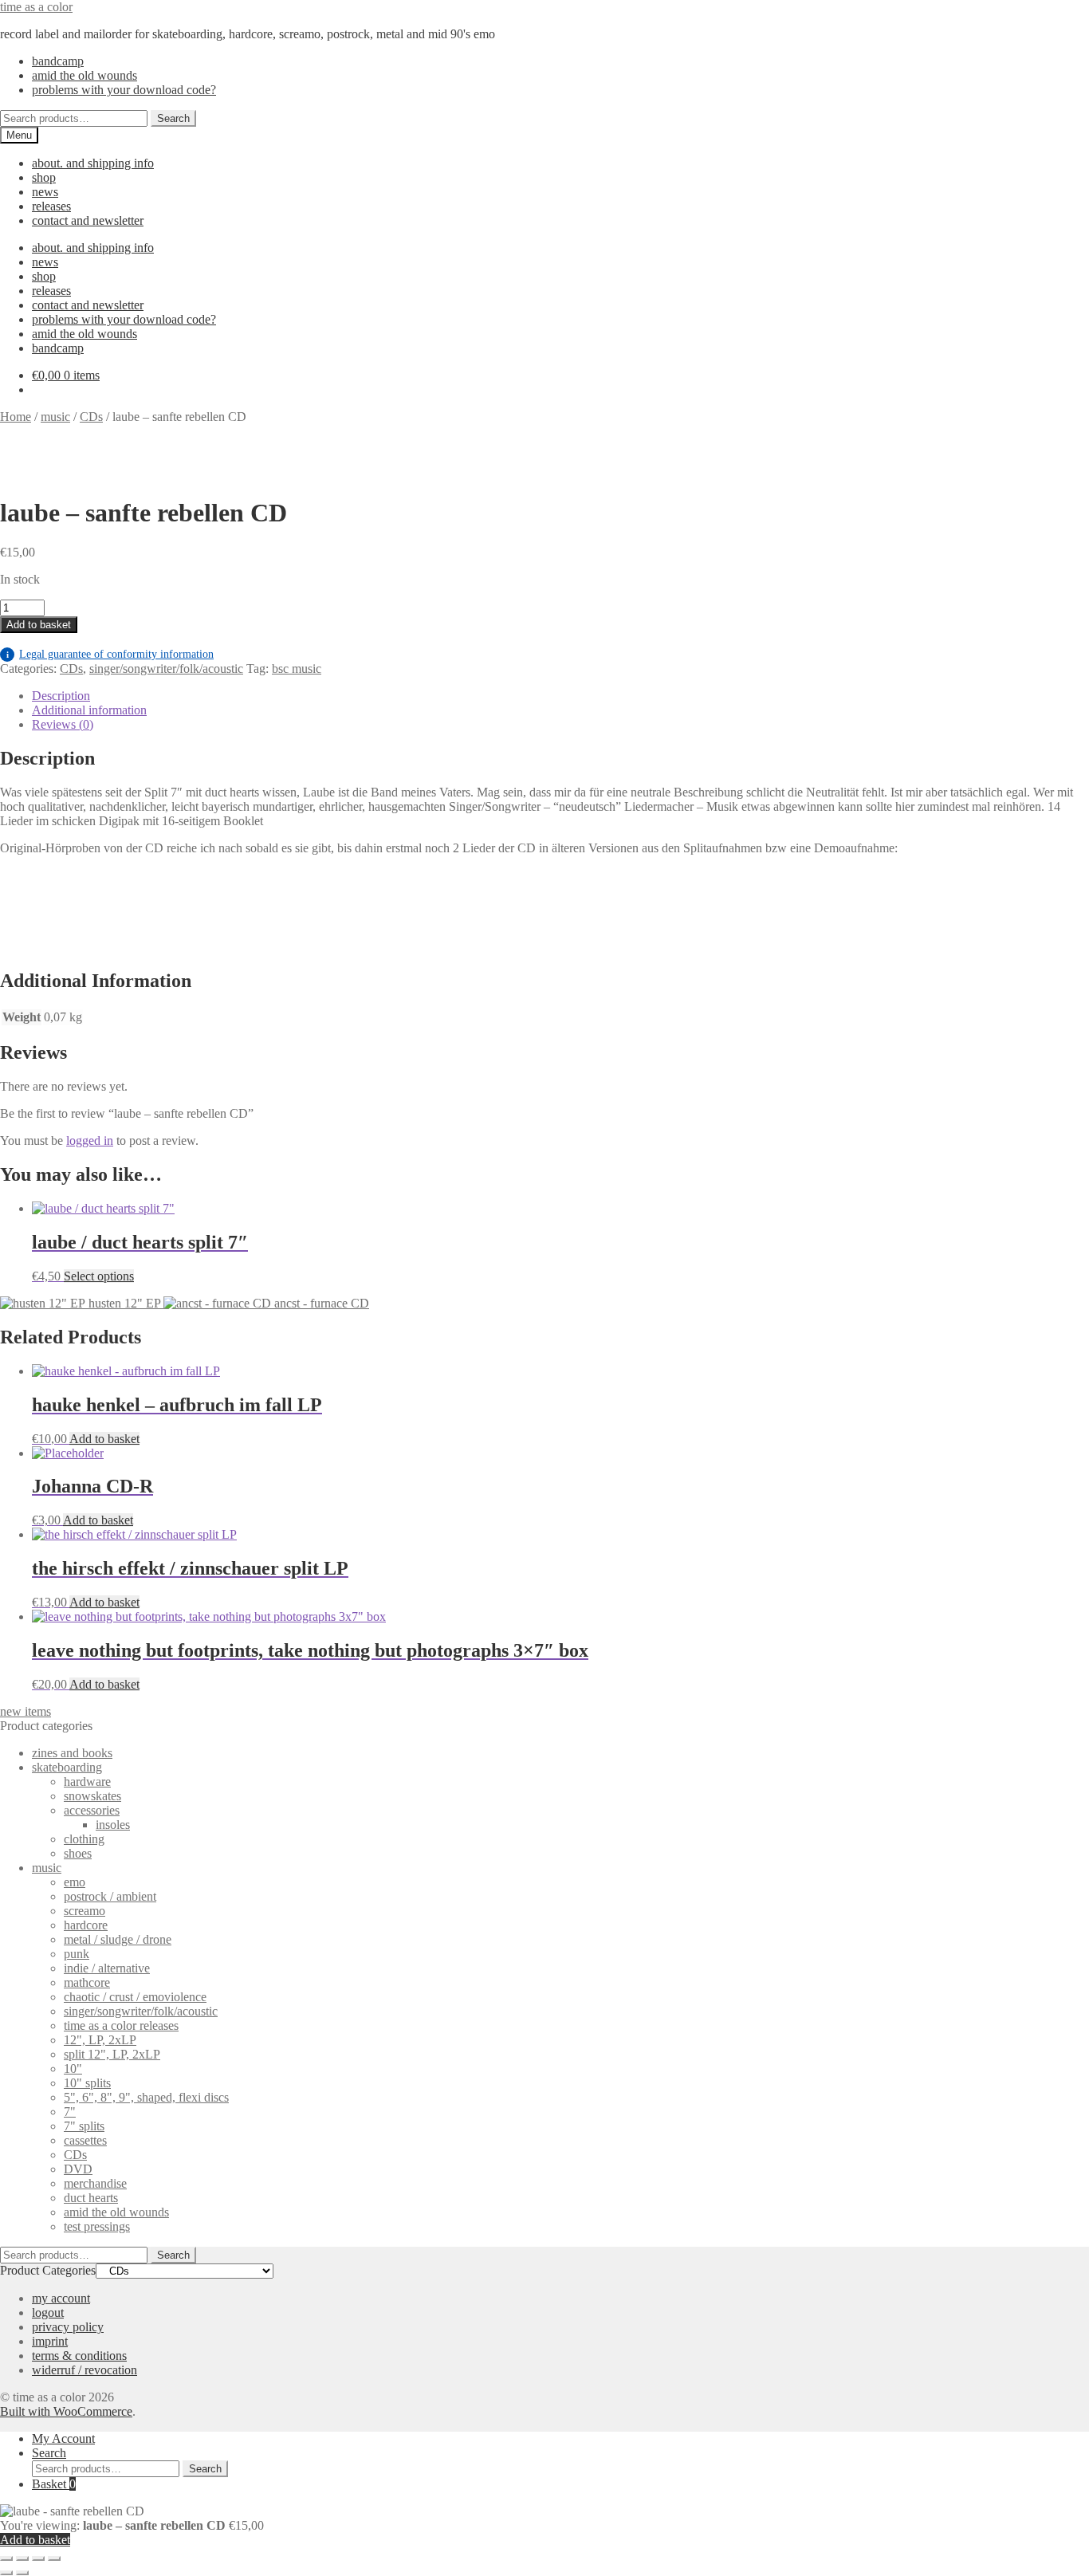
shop (44, 177)
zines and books (72, 1753)
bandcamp (58, 61)
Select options (99, 1276)
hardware (87, 1782)
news (45, 192)
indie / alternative (107, 1968)
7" (70, 2112)
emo (75, 1882)
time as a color (36, 7)
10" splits (87, 2083)
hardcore (86, 1925)
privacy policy (68, 2327)
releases (51, 206)
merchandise (95, 2183)
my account (61, 2298)
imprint (50, 2341)
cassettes (85, 2140)
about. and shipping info (93, 163)
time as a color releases (121, 2025)
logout (48, 2313)
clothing (84, 1839)
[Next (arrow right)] (22, 2573)
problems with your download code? (124, 90)
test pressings (97, 2226)
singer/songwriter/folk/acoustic (166, 669)
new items (26, 1711)
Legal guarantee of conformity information (110, 654)
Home (16, 417)
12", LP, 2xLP (100, 2040)
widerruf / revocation (85, 2370)
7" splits (84, 2126)
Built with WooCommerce (66, 2411)
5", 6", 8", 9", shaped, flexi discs (146, 2097)
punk (77, 1954)
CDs (91, 417)
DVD (78, 2169)
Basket (54, 2484)
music (55, 417)
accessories (92, 1810)
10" (73, 2069)
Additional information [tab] (89, 710)
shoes (78, 1853)
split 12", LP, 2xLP (112, 2054)
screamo (85, 1911)
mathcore (87, 1982)
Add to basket (39, 625)
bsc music (297, 669)
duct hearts (91, 2198)
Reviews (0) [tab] (63, 724)
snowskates (92, 1796)
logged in (90, 1141)
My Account (63, 2438)
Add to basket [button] (104, 1439)
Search (173, 118)
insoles (113, 1825)
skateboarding (67, 1767)
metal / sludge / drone (118, 1939)
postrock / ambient (110, 1896)
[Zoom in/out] (6, 2558)
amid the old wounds (85, 75)
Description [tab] (61, 696)
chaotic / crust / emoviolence (135, 1997)
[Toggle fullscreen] (22, 2558)
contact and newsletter (88, 220)
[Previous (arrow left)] (6, 2573)
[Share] (38, 2558)
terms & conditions (79, 2356)
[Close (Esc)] (54, 2558)
